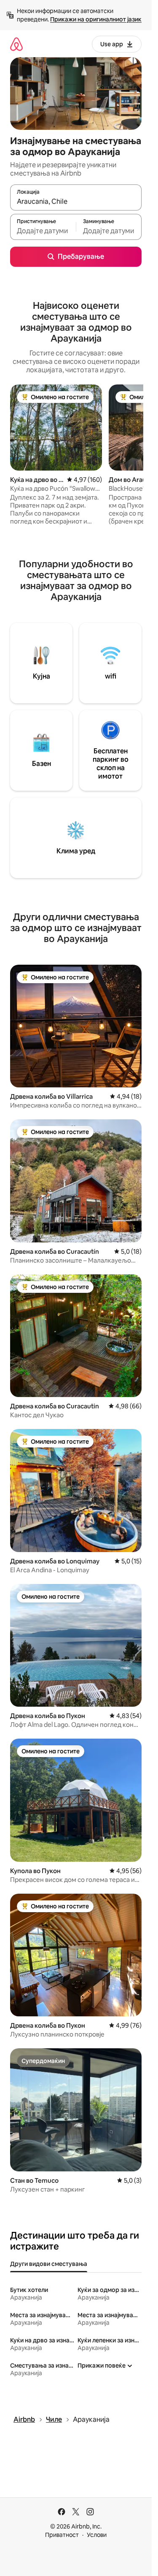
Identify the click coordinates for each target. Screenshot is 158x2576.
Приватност (62, 2535)
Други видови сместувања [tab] (49, 2264)
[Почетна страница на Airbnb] (16, 44)
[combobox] (76, 201)
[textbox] (43, 231)
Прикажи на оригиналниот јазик (96, 19)
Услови (97, 2535)
